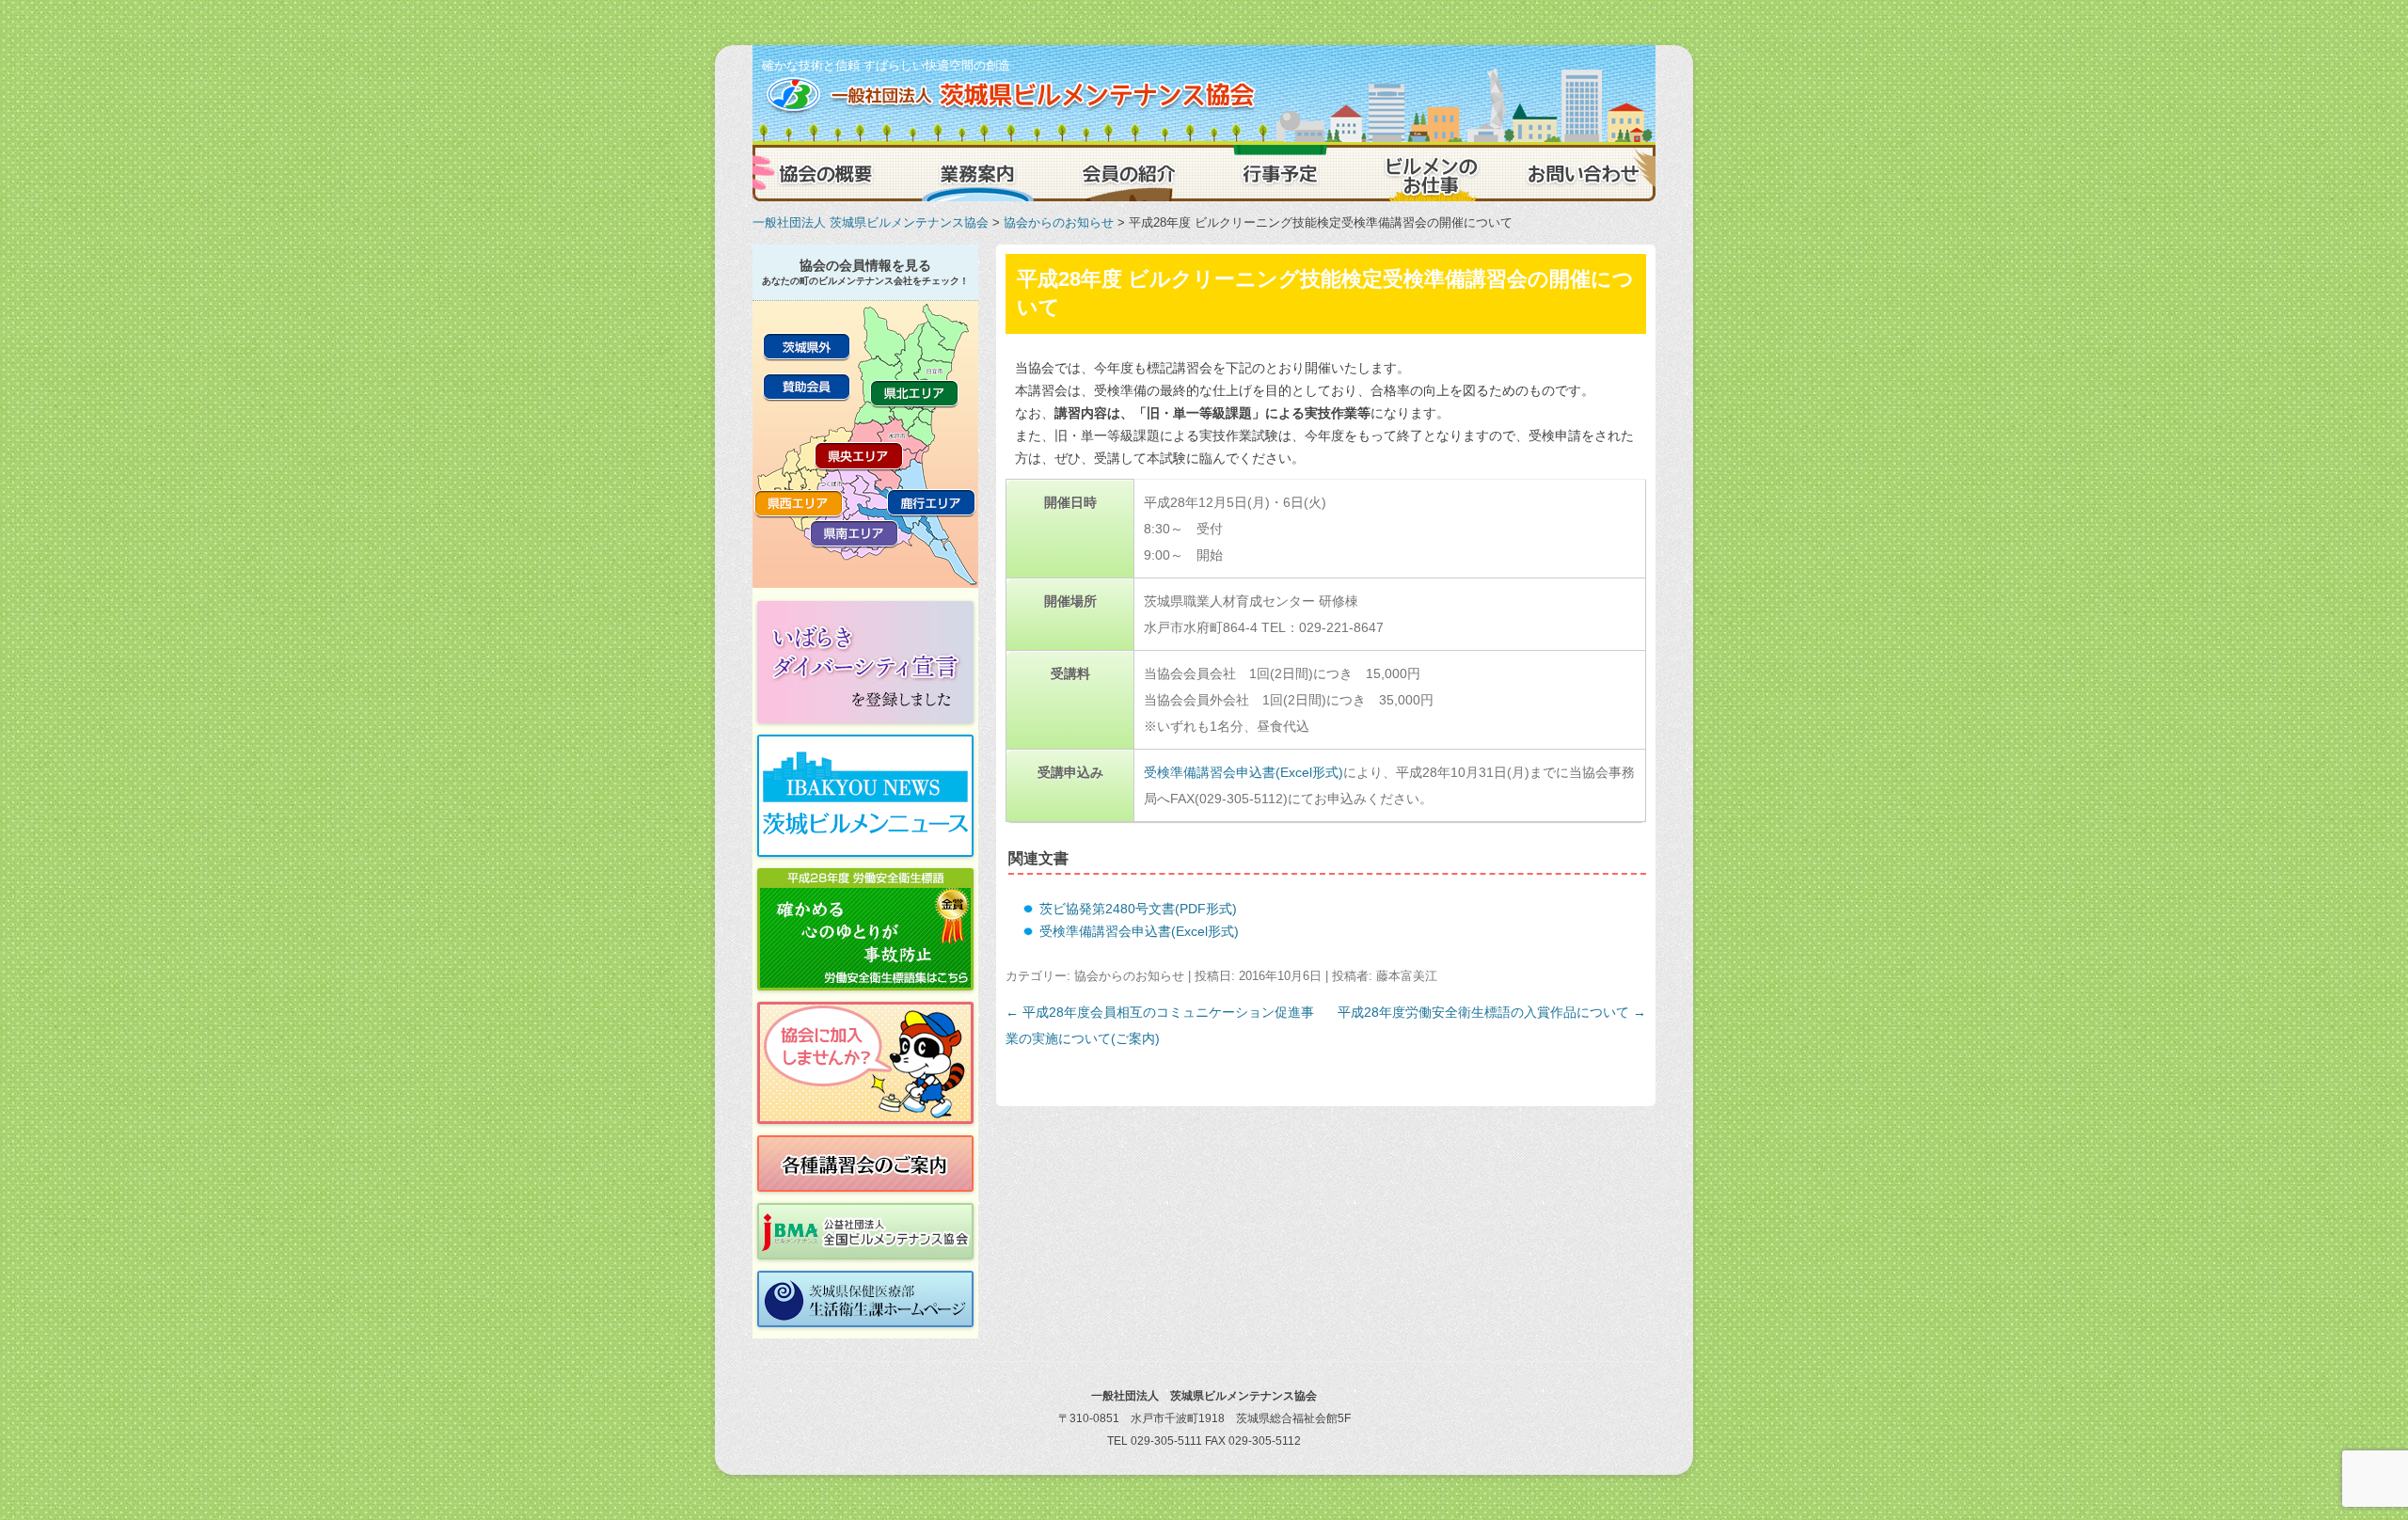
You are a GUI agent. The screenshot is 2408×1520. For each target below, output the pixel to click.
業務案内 (978, 173)
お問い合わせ (1580, 173)
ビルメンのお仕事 (1430, 173)
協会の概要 (828, 173)
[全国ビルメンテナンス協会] (865, 1231)
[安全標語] (865, 929)
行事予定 (1279, 173)
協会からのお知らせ (1059, 222)
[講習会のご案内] (865, 1164)
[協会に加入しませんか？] (865, 1063)
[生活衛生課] (865, 1299)
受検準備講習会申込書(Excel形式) (1244, 772)
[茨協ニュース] (865, 796)
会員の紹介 (1129, 173)
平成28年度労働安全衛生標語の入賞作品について (1492, 1012)
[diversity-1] (865, 662)
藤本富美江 (1407, 976)
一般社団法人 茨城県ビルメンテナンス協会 (871, 222)
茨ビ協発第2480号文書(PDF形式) (1138, 909)
